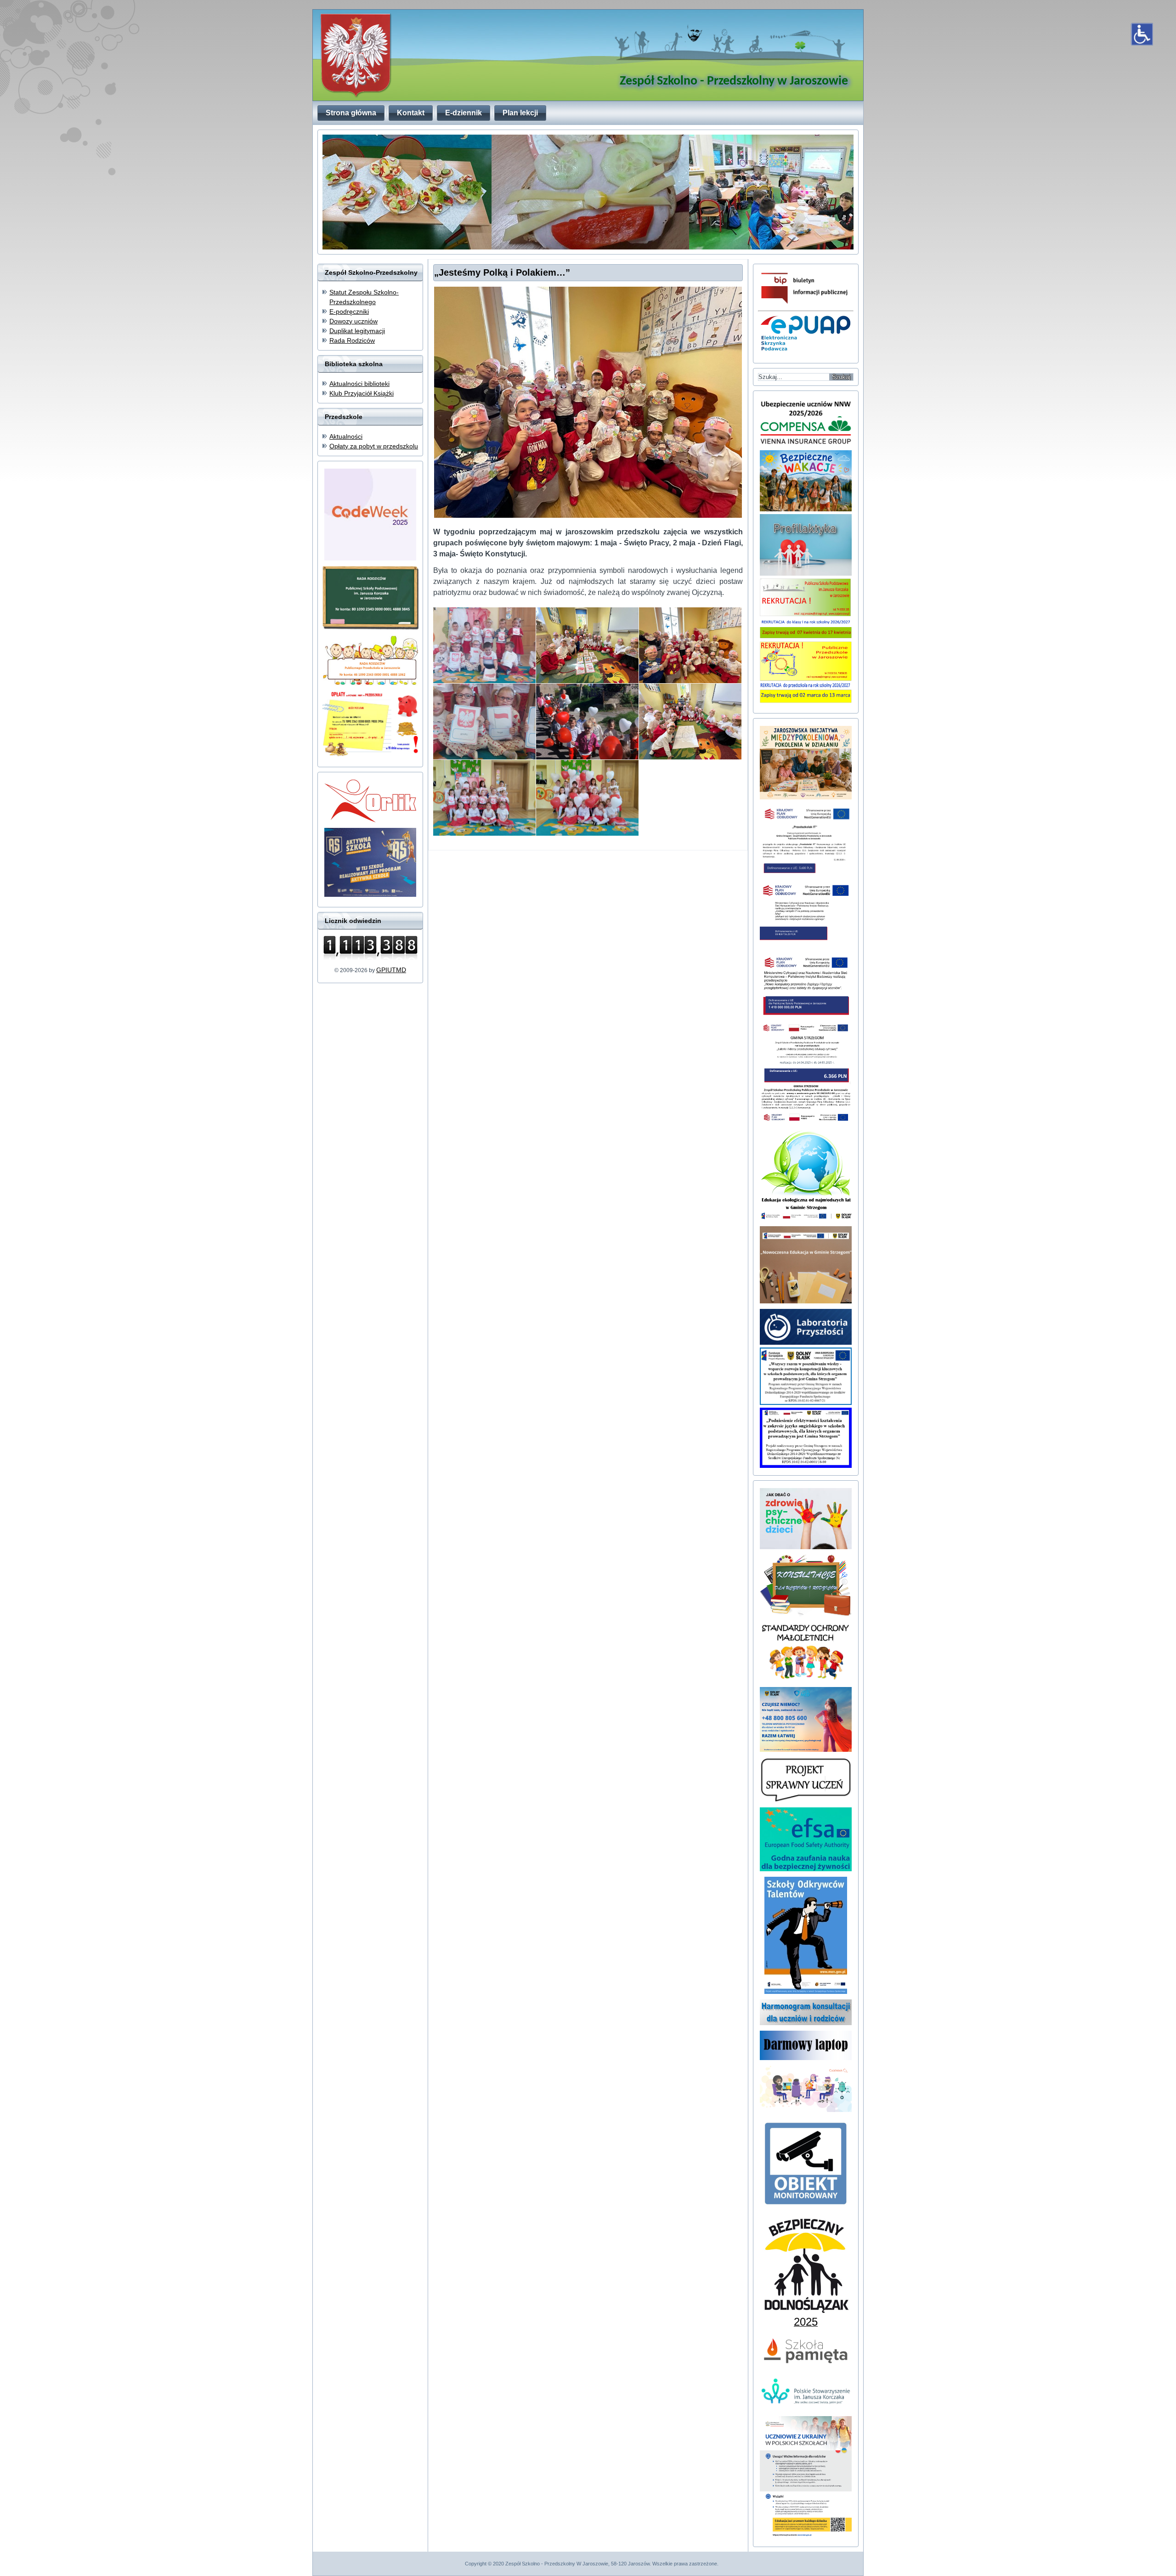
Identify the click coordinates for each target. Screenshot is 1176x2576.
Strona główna (351, 113)
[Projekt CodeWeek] (806, 2110)
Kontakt (411, 113)
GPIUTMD (391, 970)
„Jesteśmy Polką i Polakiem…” (502, 272)
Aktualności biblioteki (359, 384)
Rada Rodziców (352, 340)
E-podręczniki (349, 311)
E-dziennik (464, 113)
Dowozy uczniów (353, 321)
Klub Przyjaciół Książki (362, 393)
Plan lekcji (520, 113)
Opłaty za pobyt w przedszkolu (374, 446)
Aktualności (346, 436)
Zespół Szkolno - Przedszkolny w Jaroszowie (734, 81)
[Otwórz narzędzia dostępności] (1142, 34)
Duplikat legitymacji (357, 331)
